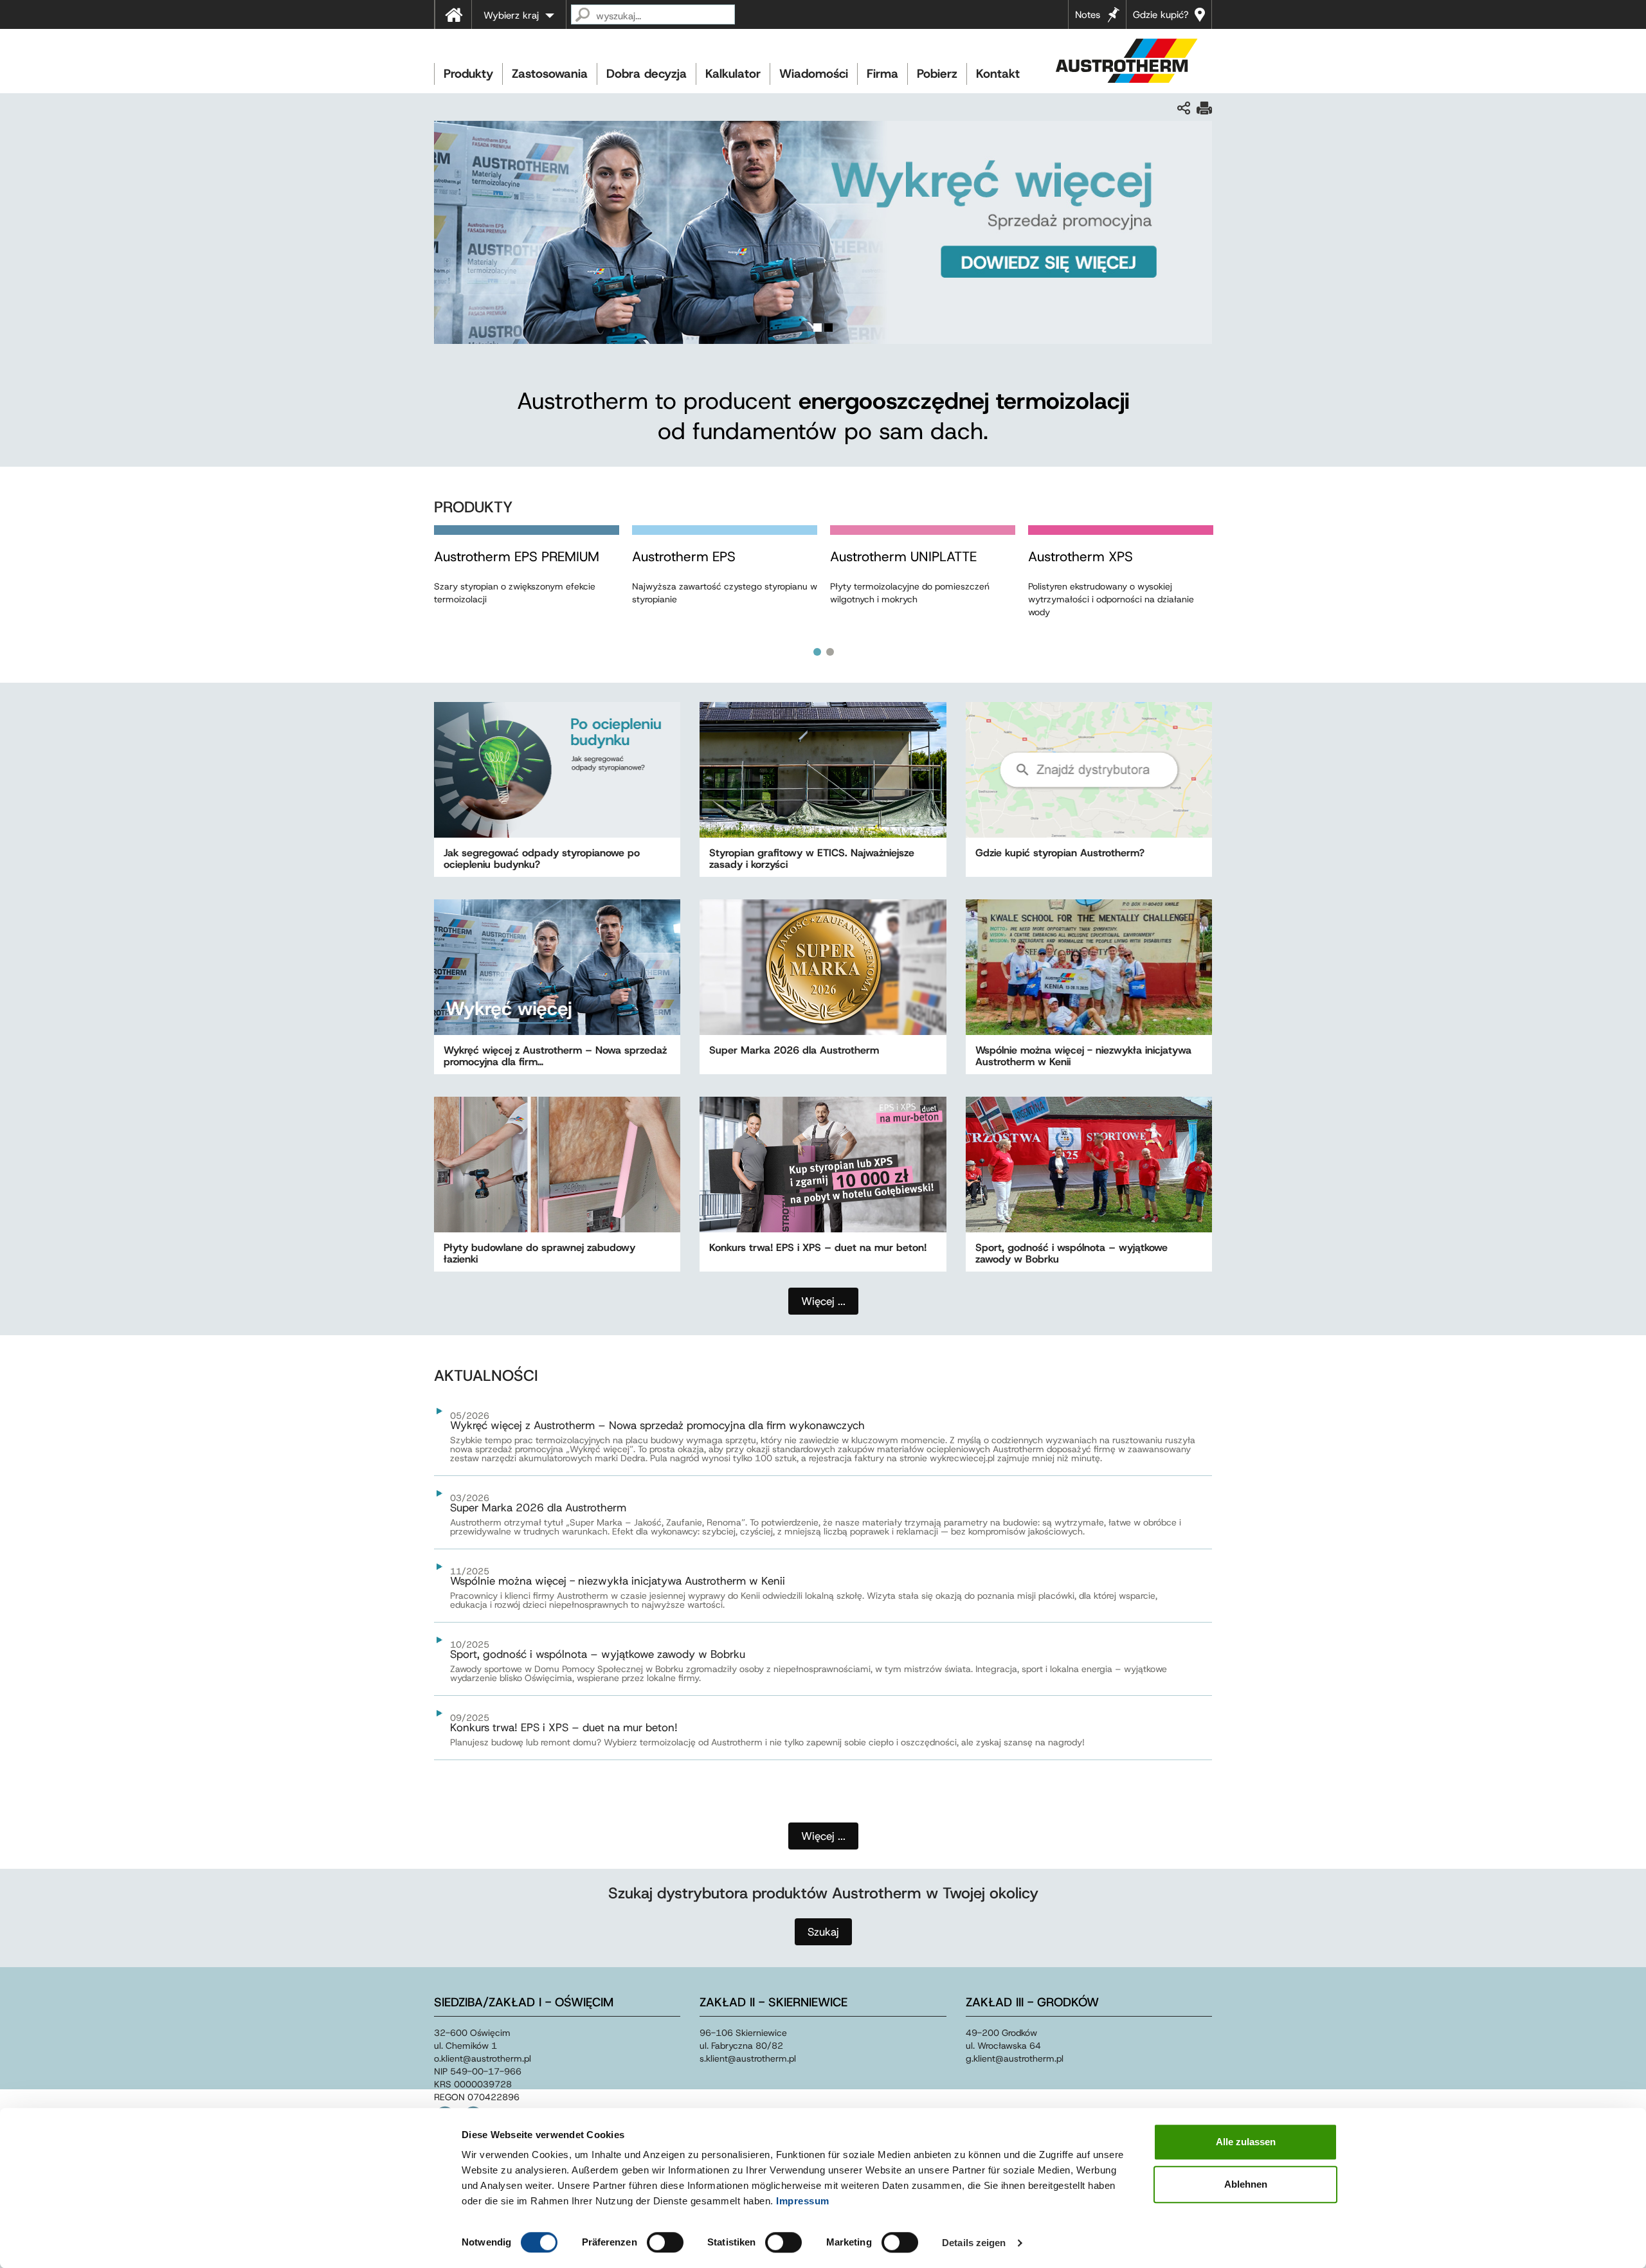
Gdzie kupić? (1161, 15)
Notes (1088, 15)
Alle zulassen (1246, 2142)
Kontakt (998, 74)
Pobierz (937, 74)
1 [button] (817, 652)
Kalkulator (733, 74)
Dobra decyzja (647, 74)
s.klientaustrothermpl (748, 2058)
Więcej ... (823, 1836)
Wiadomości (814, 74)
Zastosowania (550, 74)
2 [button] (830, 652)
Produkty (468, 74)
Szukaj (823, 1932)
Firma (882, 74)
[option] (527, 578)
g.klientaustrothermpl (1015, 2058)
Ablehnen (1246, 2184)
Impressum (803, 2201)
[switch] (665, 2242)
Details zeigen (974, 2243)
